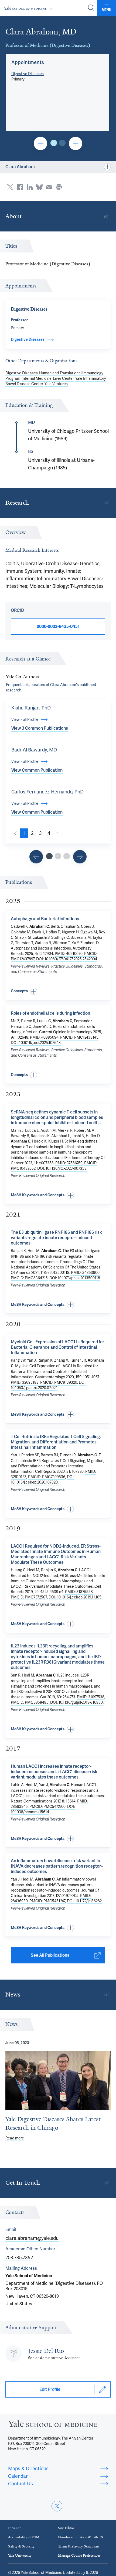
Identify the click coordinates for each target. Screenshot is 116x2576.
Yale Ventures (56, 384)
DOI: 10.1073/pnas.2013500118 (75, 1278)
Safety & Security (21, 2546)
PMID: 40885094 (44, 1037)
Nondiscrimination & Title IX (81, 2537)
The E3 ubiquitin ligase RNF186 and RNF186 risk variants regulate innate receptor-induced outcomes (56, 1238)
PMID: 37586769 (69, 1163)
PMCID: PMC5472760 (47, 1807)
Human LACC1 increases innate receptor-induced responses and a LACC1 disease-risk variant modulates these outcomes (54, 1772)
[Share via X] (10, 187)
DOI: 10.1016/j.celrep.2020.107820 (43, 1479)
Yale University (20, 2555)
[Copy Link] (106, 216)
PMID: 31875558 (79, 1592)
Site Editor (66, 2528)
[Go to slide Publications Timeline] (58, 856)
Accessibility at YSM (24, 2537)
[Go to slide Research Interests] (36, 857)
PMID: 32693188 (25, 1382)
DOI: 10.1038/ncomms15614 (43, 1809)
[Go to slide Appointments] (54, 143)
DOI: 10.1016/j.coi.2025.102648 (36, 1043)
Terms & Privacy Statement (79, 2546)
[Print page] (59, 187)
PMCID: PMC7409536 (47, 1477)
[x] (57, 2506)
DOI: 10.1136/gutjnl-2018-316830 (76, 1702)
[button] (28, 62)
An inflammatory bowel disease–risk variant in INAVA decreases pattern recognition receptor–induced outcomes (57, 1866)
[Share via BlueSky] (39, 187)
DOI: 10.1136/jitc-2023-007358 (62, 1168)
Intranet (14, 2528)
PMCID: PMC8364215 (29, 1278)
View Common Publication (37, 770)
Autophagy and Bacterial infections (45, 919)
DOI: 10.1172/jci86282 (84, 1901)
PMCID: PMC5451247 (47, 1901)
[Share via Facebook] (20, 187)
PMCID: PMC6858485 (30, 1702)
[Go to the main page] (29, 8)
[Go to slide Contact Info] (40, 143)
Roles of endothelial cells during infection (50, 1013)
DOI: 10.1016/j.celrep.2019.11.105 (75, 1597)
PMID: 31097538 (91, 1697)
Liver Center (63, 378)
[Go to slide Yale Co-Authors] (49, 856)
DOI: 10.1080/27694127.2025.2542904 (67, 959)
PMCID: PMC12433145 (79, 1037)
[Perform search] (91, 8)
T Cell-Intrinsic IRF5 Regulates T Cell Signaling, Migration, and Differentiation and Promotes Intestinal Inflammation (56, 1442)
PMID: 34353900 (85, 1273)
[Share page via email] (49, 187)
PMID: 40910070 (69, 954)
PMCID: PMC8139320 (59, 1382)
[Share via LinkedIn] (30, 187)
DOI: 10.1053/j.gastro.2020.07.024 (49, 1385)
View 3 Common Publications (40, 728)
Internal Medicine (37, 378)
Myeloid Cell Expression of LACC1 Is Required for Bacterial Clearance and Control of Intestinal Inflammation (57, 1347)
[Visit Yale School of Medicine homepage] (53, 2425)
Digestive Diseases (28, 74)
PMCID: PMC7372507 (29, 1597)
